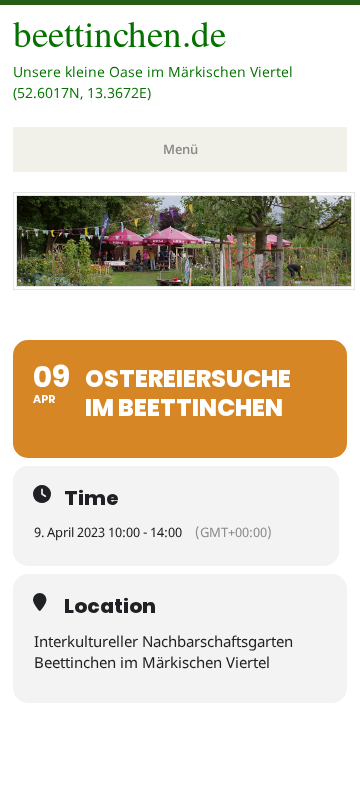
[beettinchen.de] (184, 284)
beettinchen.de (119, 32)
